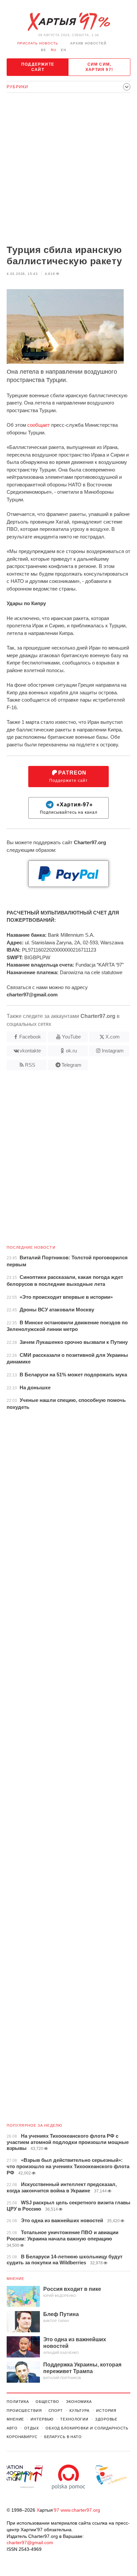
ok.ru (71, 1051)
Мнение (16, 2279)
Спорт (56, 2411)
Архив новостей (88, 43)
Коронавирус (22, 2437)
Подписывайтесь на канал (69, 808)
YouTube (71, 1037)
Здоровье (106, 2419)
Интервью (42, 2419)
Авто (12, 2428)
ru (54, 50)
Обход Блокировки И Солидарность (87, 2428)
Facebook (30, 1037)
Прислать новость (38, 43)
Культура (79, 2411)
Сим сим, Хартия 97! (99, 67)
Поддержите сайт (38, 67)
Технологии (74, 2419)
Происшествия (24, 2411)
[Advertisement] (68, 169)
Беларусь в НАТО (63, 2437)
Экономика (79, 2402)
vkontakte (30, 1051)
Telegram (71, 1065)
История (106, 2411)
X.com (113, 1037)
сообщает (39, 425)
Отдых (32, 2428)
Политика (18, 2402)
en (64, 50)
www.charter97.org (80, 2510)
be (44, 50)
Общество (47, 2402)
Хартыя (68, 22)
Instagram (113, 1051)
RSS (30, 1065)
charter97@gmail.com (30, 2543)
